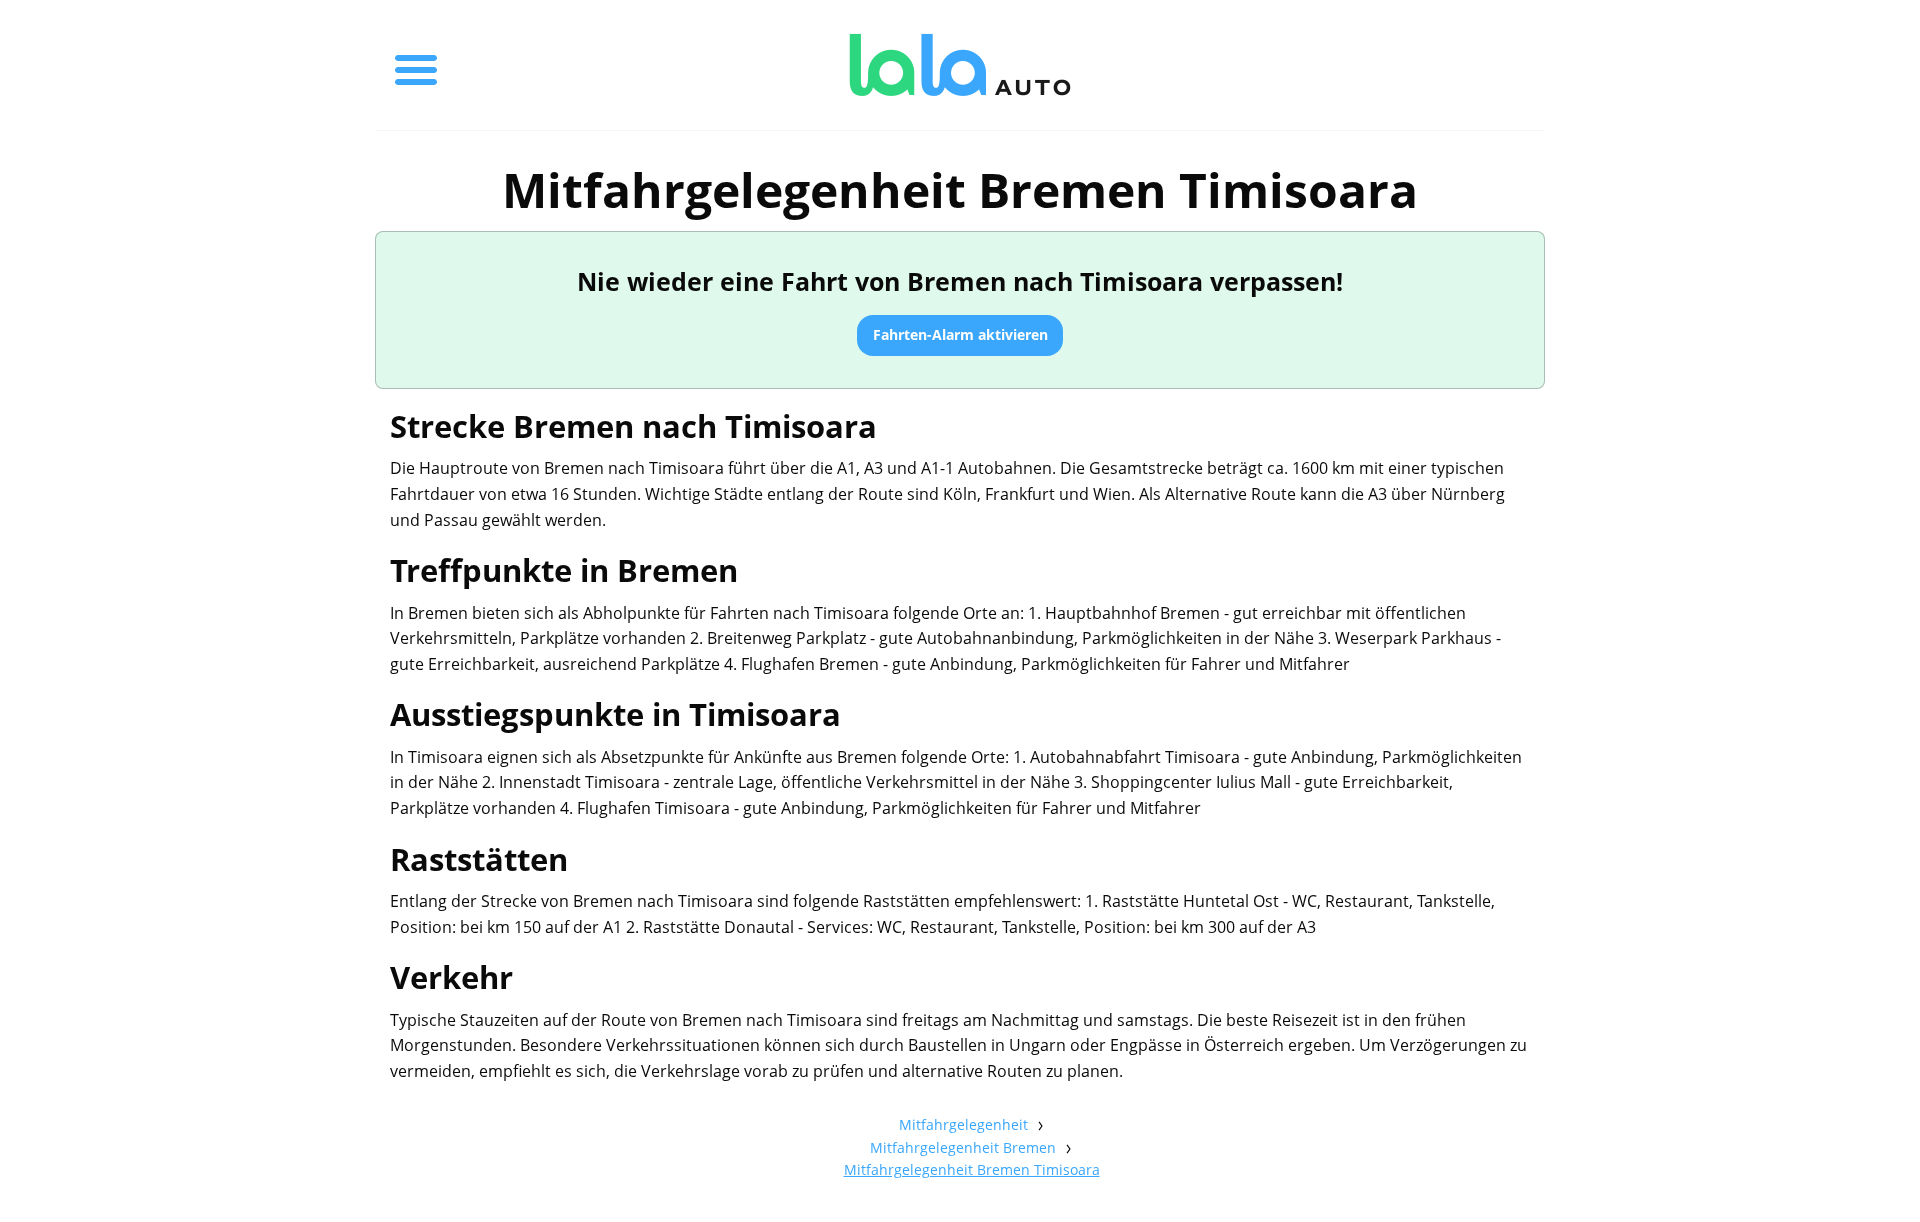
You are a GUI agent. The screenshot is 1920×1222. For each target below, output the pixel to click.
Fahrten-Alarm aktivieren (960, 334)
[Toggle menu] (416, 65)
